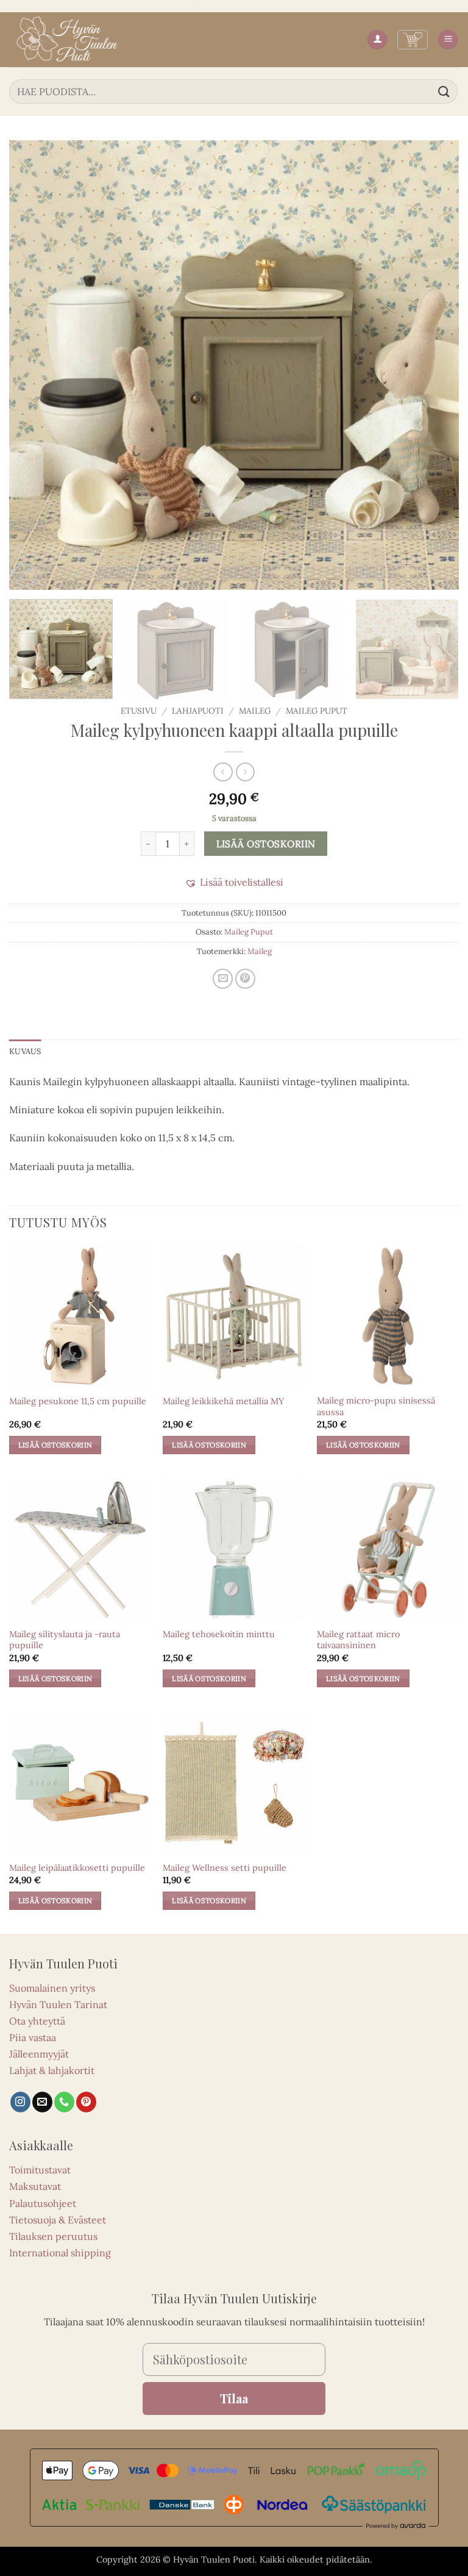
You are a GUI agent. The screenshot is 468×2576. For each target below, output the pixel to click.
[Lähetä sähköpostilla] (223, 979)
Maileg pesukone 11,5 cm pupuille (78, 1401)
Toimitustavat (40, 2170)
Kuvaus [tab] (25, 1051)
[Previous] (34, 365)
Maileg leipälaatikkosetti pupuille (77, 1868)
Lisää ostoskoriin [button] (55, 1445)
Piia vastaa (33, 2037)
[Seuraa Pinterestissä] (86, 2102)
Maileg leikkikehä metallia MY (223, 1401)
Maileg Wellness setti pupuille (225, 1868)
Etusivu (139, 711)
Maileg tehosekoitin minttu (219, 1634)
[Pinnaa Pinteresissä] (245, 979)
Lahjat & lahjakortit (52, 2070)
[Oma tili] (377, 40)
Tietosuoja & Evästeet (58, 2220)
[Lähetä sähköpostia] (42, 2102)
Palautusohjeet (43, 2203)
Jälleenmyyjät (39, 2054)
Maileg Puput (317, 711)
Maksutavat (35, 2186)
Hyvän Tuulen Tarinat (58, 2004)
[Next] (434, 365)
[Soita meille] (64, 2102)
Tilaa (234, 2398)
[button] (413, 40)
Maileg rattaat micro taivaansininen (358, 1640)
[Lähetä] (444, 91)
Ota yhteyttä (37, 2021)
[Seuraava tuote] (223, 772)
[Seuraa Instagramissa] (20, 2102)
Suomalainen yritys (52, 1988)
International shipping (60, 2253)
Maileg (255, 711)
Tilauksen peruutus (53, 2236)
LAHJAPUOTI (198, 711)
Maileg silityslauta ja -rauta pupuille (65, 1640)
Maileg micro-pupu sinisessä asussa (376, 1406)
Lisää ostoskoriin (266, 844)
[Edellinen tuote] (245, 772)
